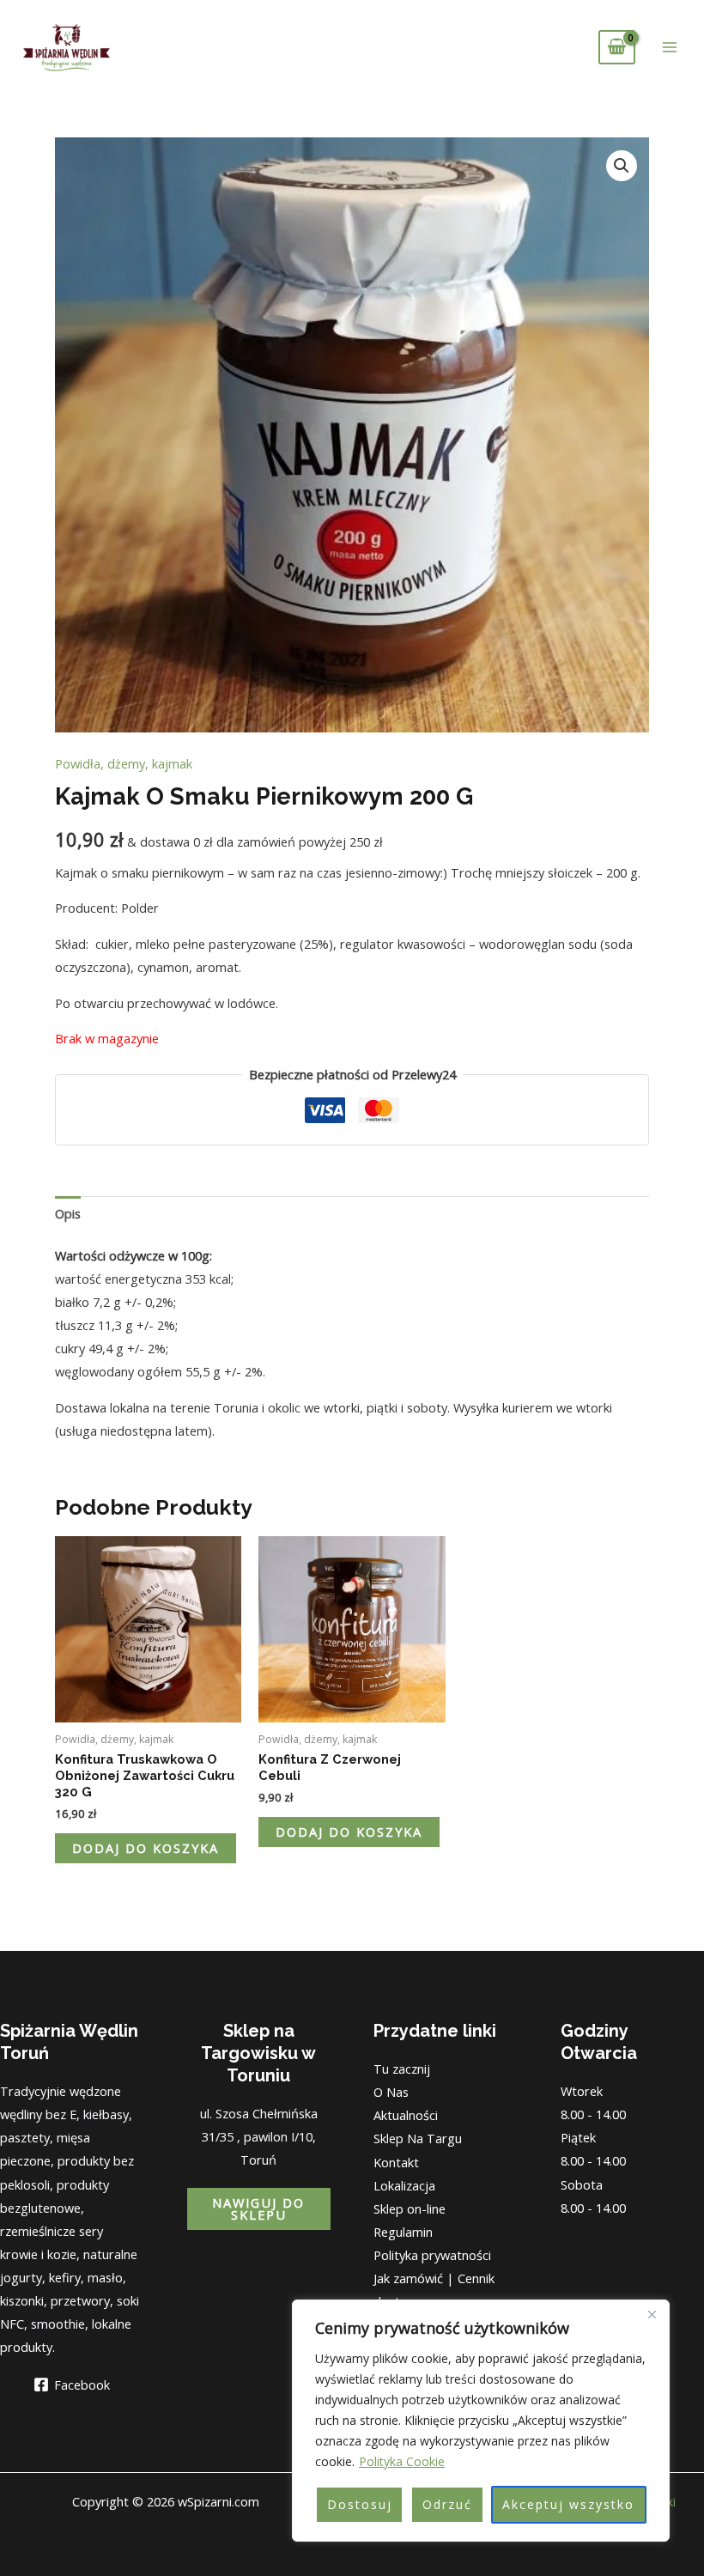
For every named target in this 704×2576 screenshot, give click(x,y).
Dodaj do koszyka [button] (146, 1848)
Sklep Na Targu (418, 2138)
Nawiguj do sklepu (258, 2209)
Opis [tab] (68, 1213)
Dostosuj (360, 2504)
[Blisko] (652, 2314)
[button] (622, 166)
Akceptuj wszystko (568, 2504)
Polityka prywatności (432, 2255)
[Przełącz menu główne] (670, 47)
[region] (481, 2421)
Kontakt (396, 2162)
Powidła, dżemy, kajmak (124, 763)
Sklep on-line (410, 2208)
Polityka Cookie (402, 2461)
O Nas (391, 2092)
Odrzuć (447, 2504)
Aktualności (406, 2115)
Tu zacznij (402, 2069)
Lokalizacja (404, 2185)
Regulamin (403, 2232)
